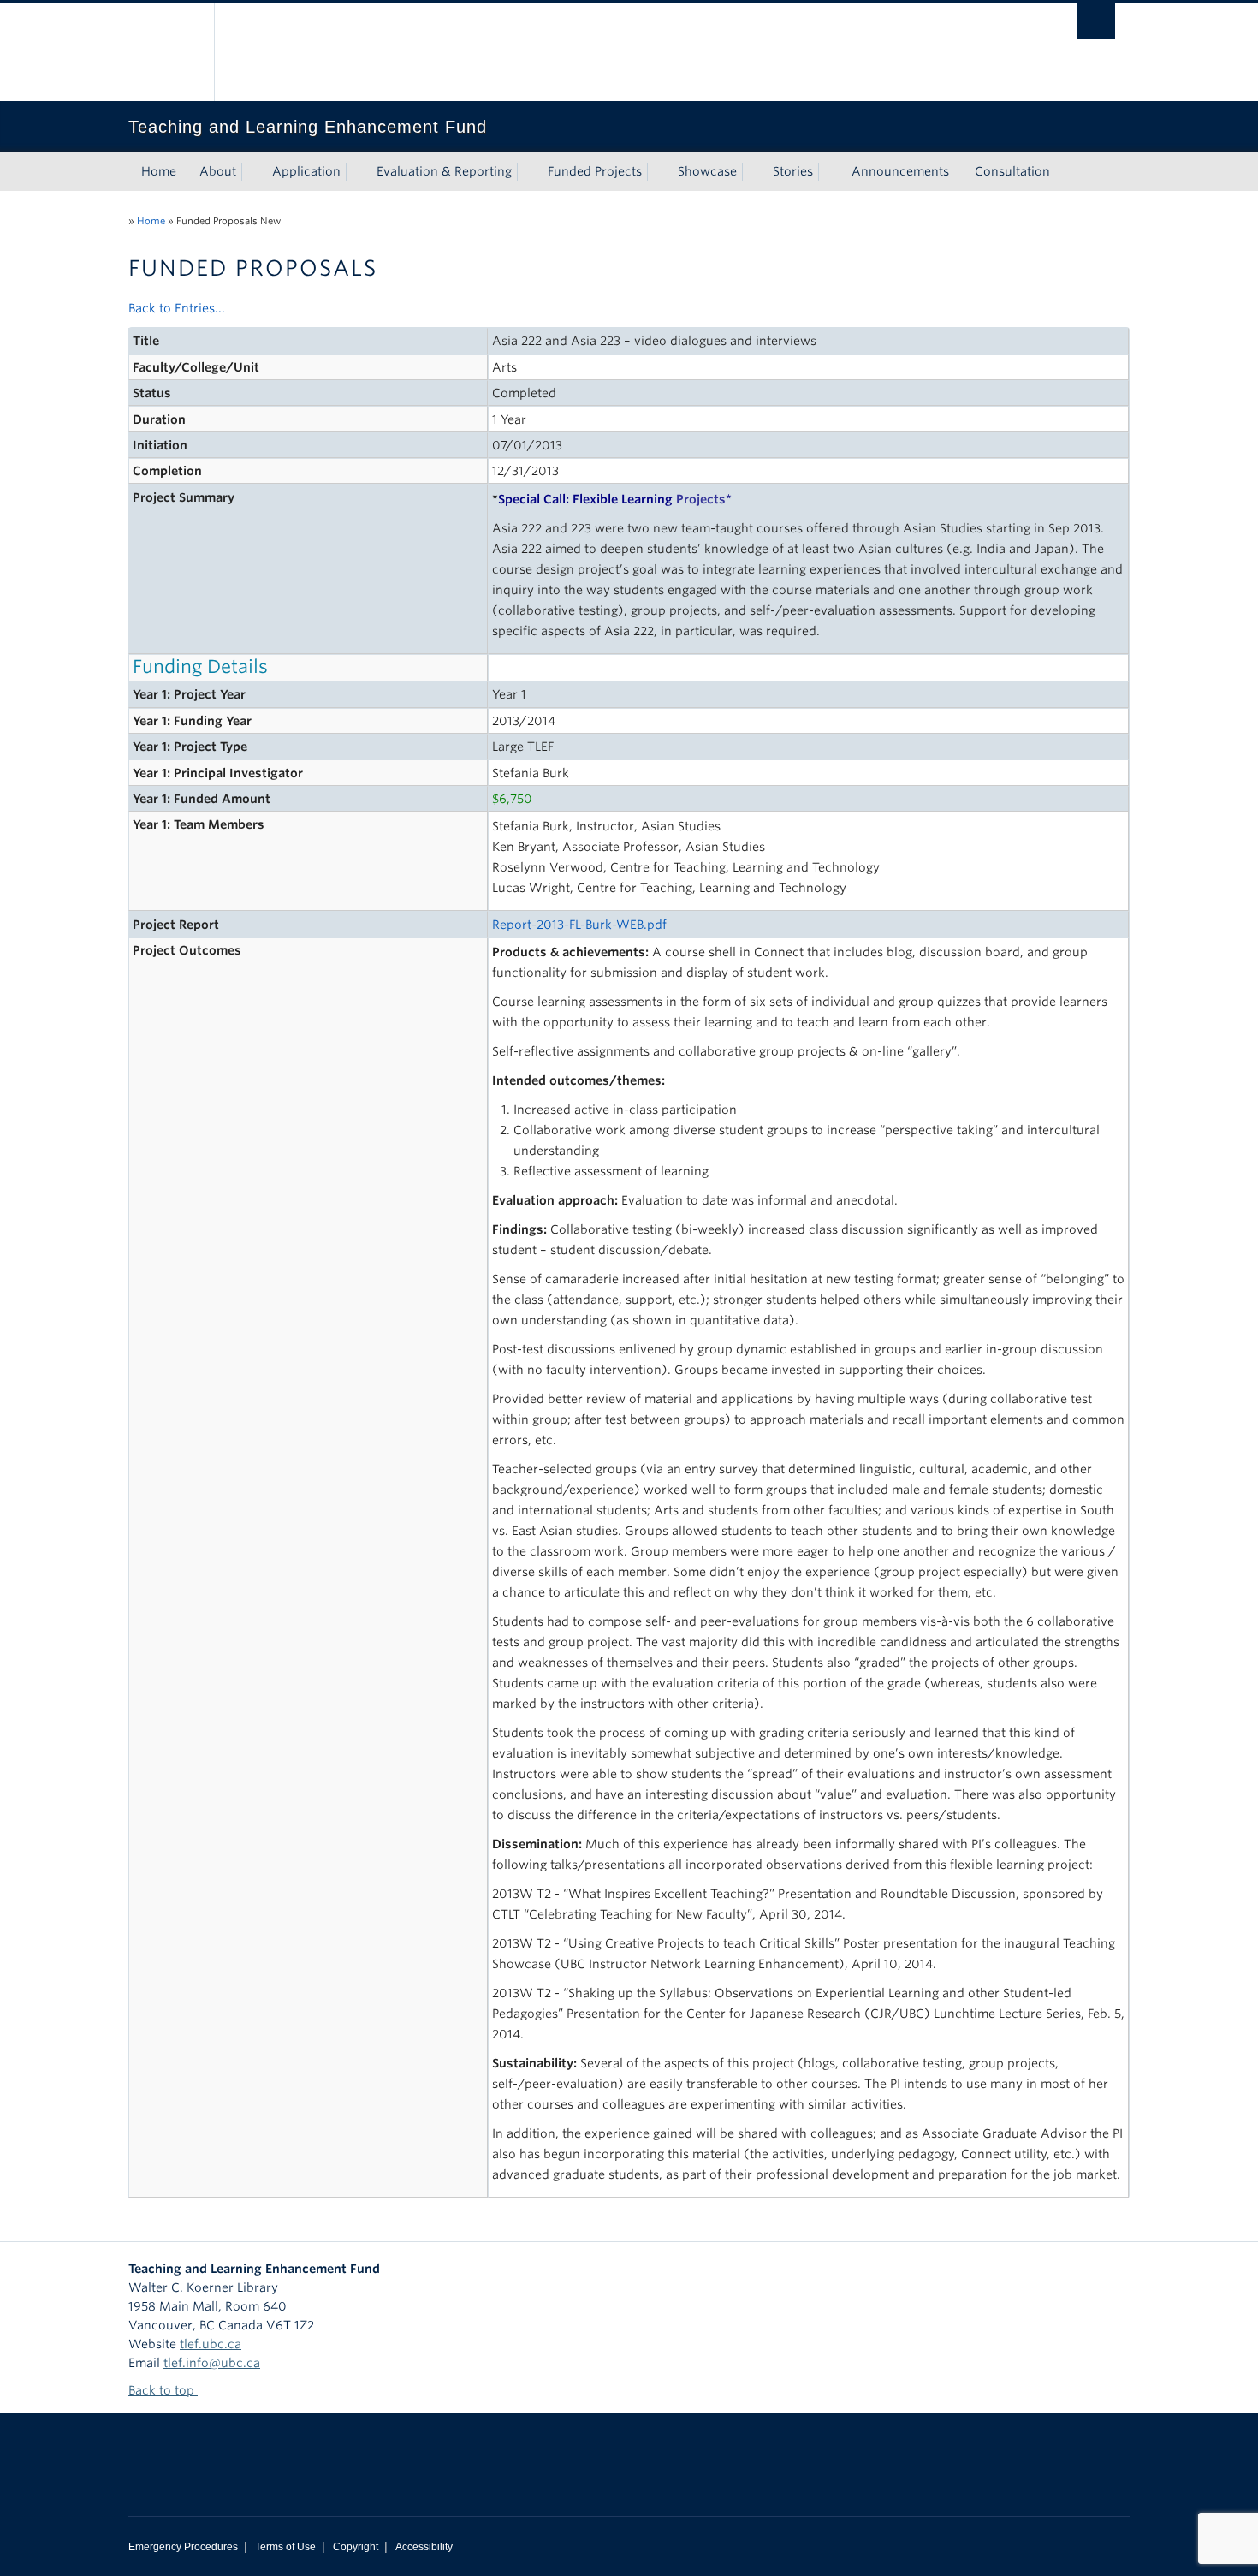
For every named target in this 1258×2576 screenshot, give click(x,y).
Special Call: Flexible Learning (612, 499)
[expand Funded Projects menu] (657, 172)
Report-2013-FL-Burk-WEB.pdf (579, 925)
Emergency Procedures (183, 2547)
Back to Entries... (177, 308)
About (218, 171)
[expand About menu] (252, 172)
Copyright (356, 2547)
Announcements (900, 171)
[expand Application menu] (356, 172)
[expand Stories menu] (828, 172)
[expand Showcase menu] (752, 172)
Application (306, 171)
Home (159, 171)
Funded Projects (595, 171)
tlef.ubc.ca (211, 2344)
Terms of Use (285, 2547)
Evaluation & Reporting (444, 171)
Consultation (1012, 171)
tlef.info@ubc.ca (212, 2363)
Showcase (707, 171)
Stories (793, 171)
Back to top (163, 2390)
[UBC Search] (1096, 21)
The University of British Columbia (165, 52)
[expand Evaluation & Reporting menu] (527, 172)
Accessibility (424, 2547)
